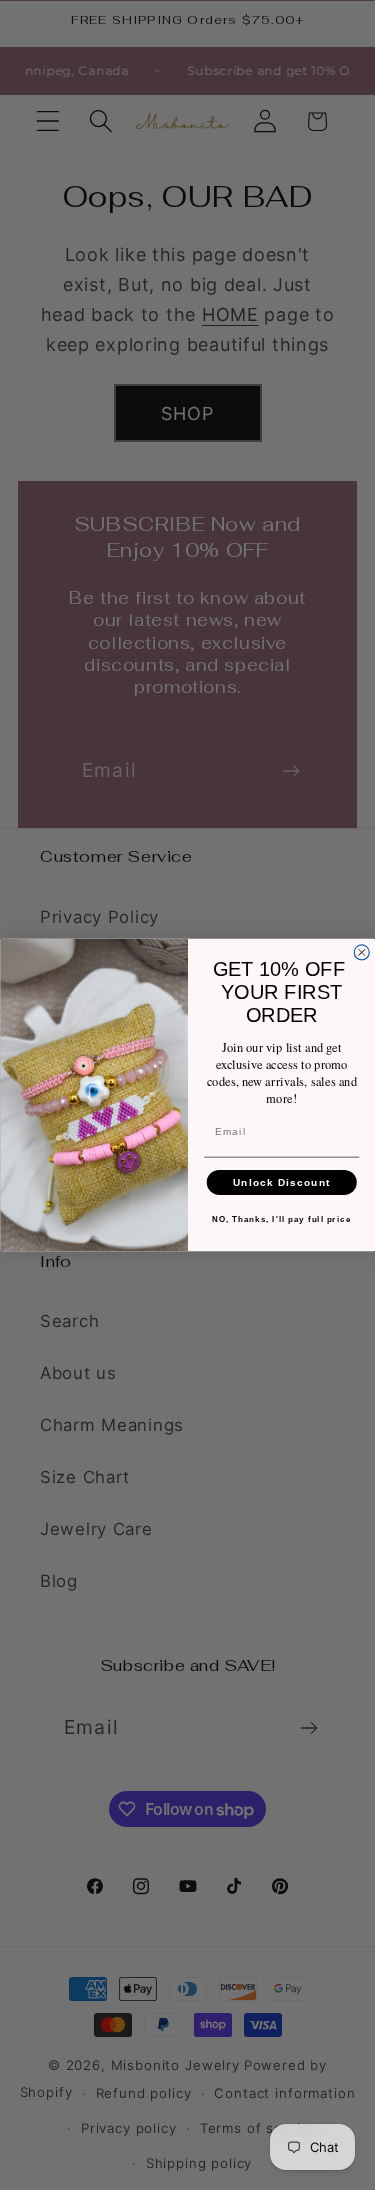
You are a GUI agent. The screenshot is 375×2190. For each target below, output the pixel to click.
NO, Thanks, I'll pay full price (281, 1219)
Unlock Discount (281, 1182)
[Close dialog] (361, 952)
